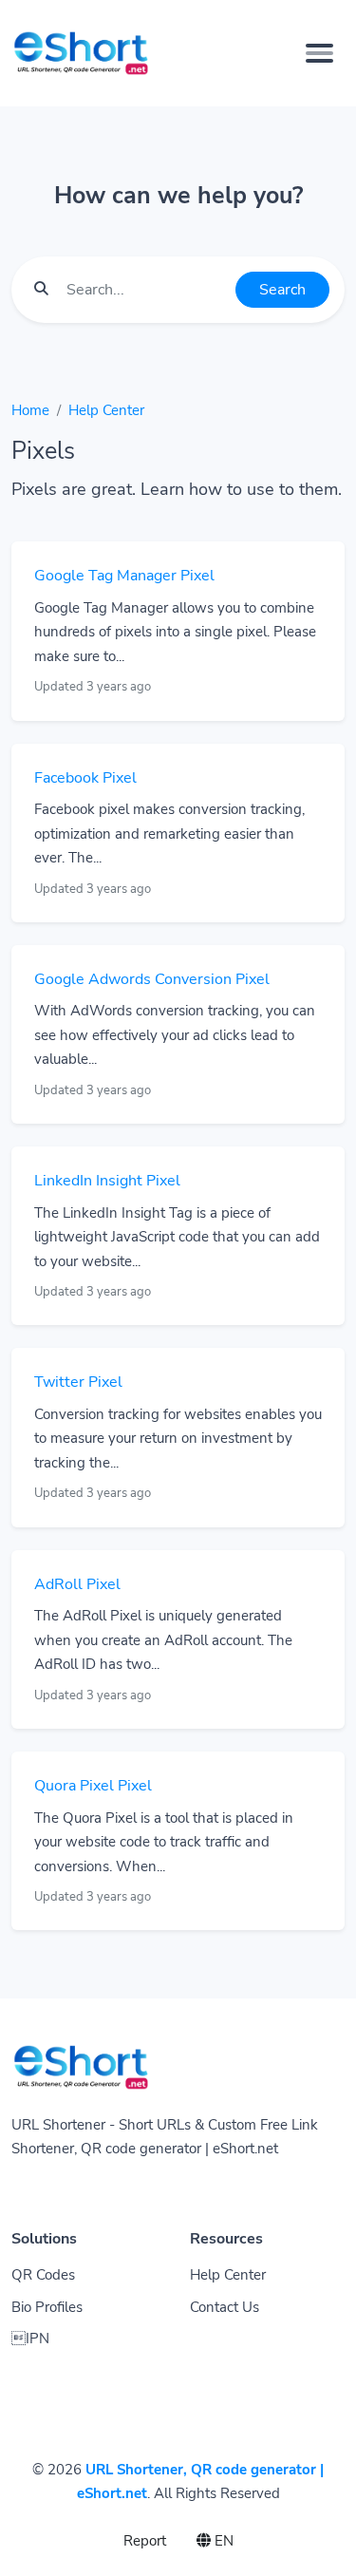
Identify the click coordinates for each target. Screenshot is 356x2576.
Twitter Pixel (78, 1382)
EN (222, 2541)
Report (145, 2541)
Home (30, 410)
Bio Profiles (47, 2307)
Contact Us (225, 2307)
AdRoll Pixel (77, 1584)
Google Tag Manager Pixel (124, 576)
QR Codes (43, 2275)
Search (282, 290)
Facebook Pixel (85, 778)
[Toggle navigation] (319, 53)
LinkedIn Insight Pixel (107, 1181)
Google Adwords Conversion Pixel (152, 979)
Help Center (106, 410)
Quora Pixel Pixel (93, 1786)
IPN (30, 2339)
